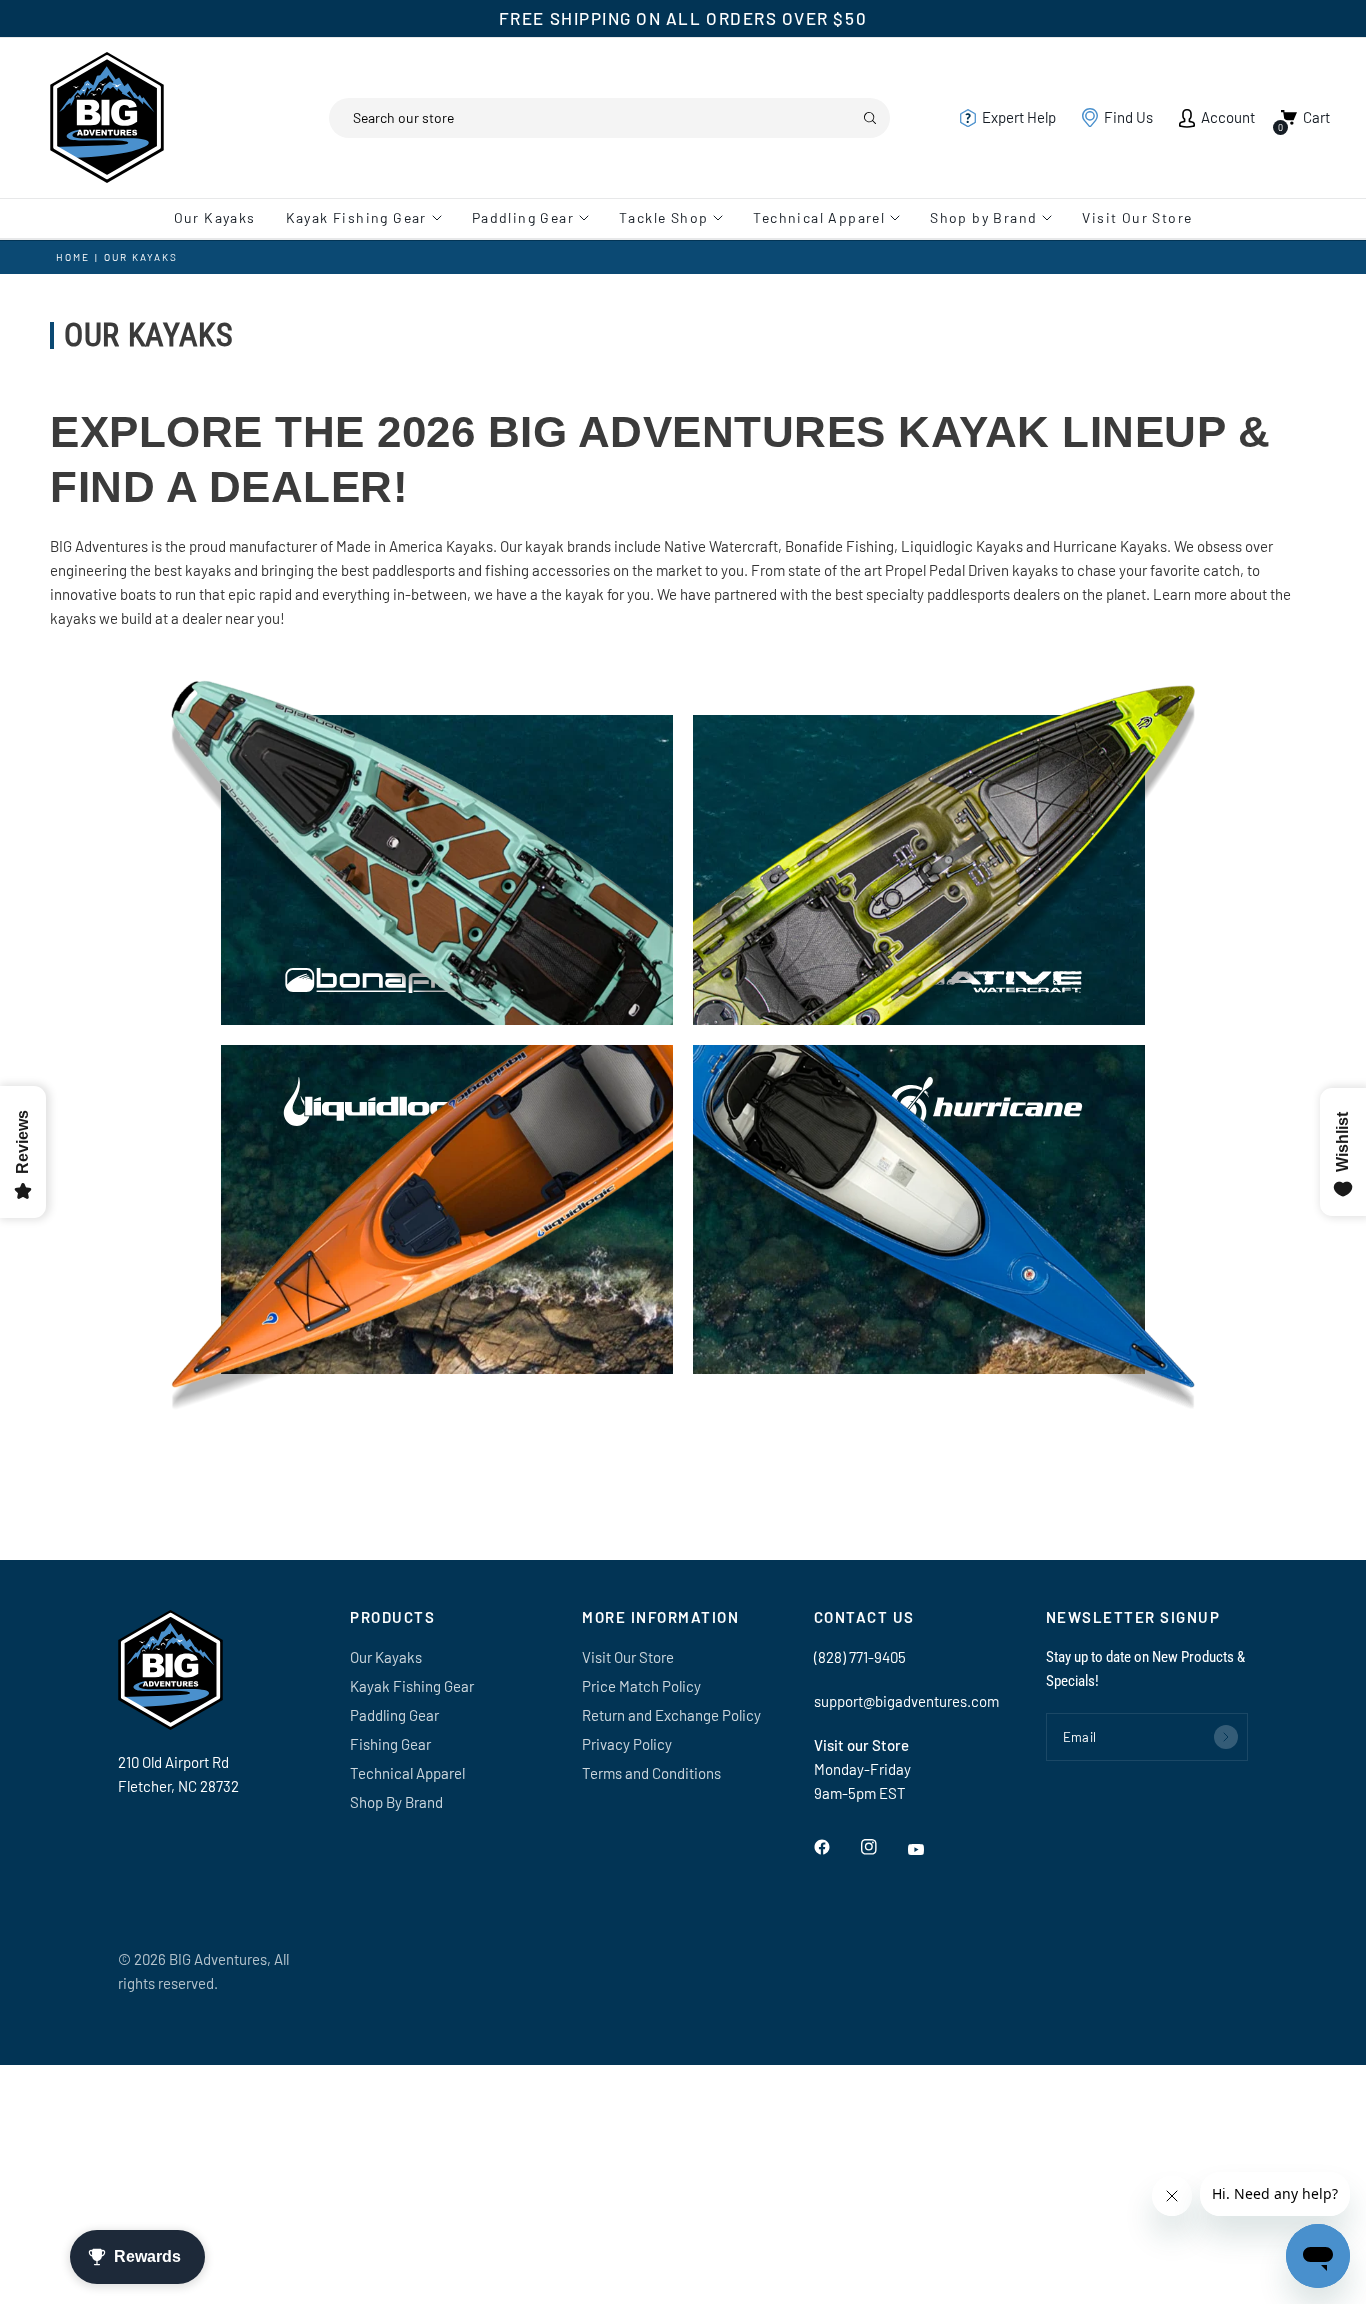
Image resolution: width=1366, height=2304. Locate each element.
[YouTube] (930, 1850)
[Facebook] (836, 1847)
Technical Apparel (819, 217)
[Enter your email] (1226, 1737)
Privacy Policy (627, 1744)
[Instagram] (883, 1847)
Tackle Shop (663, 217)
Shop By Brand (396, 1802)
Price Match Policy (641, 1686)
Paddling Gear (523, 217)
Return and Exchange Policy (671, 1715)
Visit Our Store (1137, 217)
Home (73, 257)
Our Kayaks (215, 217)
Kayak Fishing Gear (356, 217)
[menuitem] (222, 218)
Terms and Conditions (651, 1773)
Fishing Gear (390, 1744)
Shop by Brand (983, 217)
